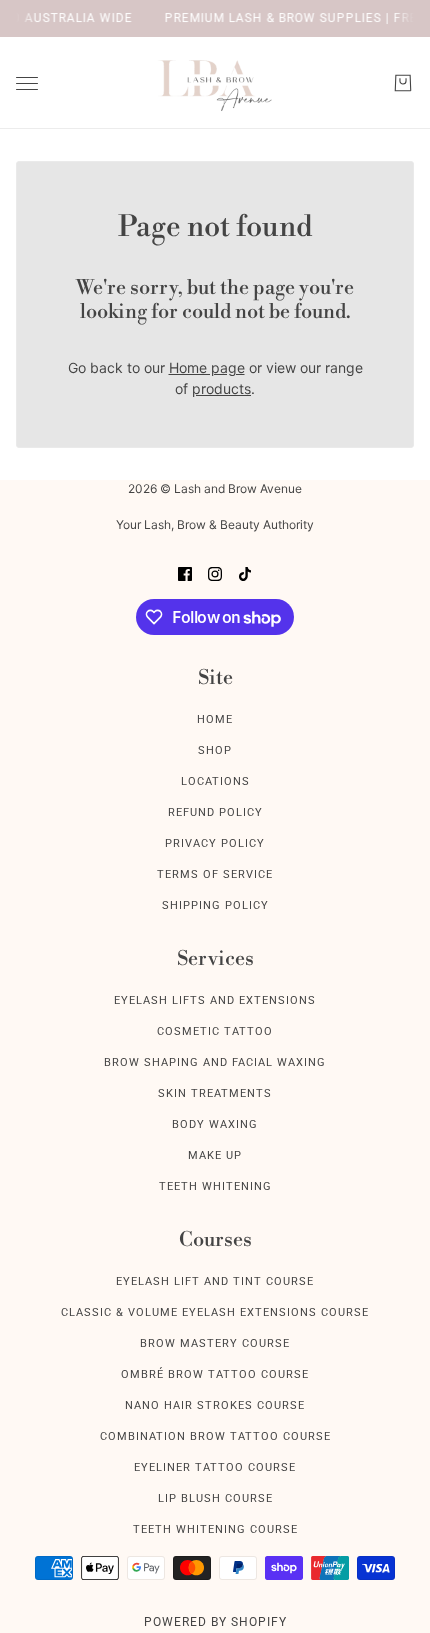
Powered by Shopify (215, 1622)
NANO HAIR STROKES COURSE (215, 1405)
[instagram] (215, 572)
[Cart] (403, 83)
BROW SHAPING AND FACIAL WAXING (215, 1062)
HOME (215, 719)
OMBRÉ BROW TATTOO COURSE (215, 1374)
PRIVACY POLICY (215, 843)
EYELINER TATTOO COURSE (215, 1467)
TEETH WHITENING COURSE (215, 1529)
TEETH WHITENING (215, 1186)
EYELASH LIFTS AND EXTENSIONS (215, 1000)
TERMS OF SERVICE (215, 874)
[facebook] (185, 572)
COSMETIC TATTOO (215, 1031)
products (221, 388)
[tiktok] (245, 572)
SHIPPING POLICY (215, 905)
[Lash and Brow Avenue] (215, 83)
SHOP (215, 750)
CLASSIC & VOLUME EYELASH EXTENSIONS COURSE (215, 1312)
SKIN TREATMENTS (215, 1093)
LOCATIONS (215, 781)
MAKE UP (215, 1155)
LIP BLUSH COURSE (215, 1498)
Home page (207, 367)
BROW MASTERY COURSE (215, 1343)
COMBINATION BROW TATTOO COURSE (215, 1436)
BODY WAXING (215, 1124)
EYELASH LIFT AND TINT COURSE (215, 1281)
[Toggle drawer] (27, 83)
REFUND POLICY (215, 812)
